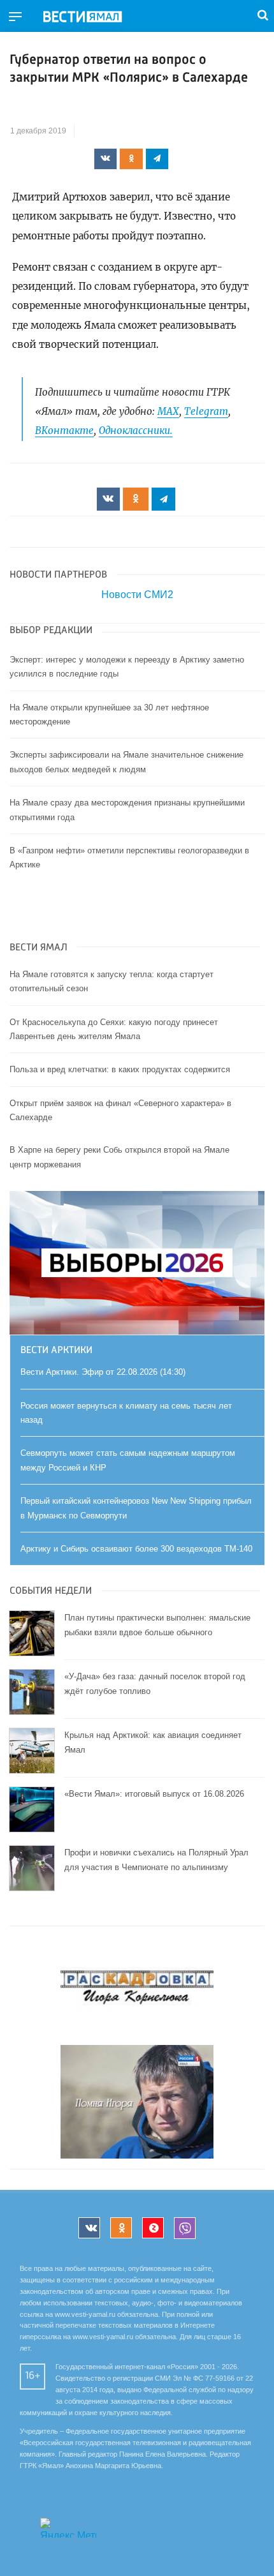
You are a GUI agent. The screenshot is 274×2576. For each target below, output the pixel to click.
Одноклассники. (136, 431)
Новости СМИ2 (137, 595)
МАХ (168, 411)
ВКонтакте (64, 431)
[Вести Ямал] (93, 17)
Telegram (206, 411)
